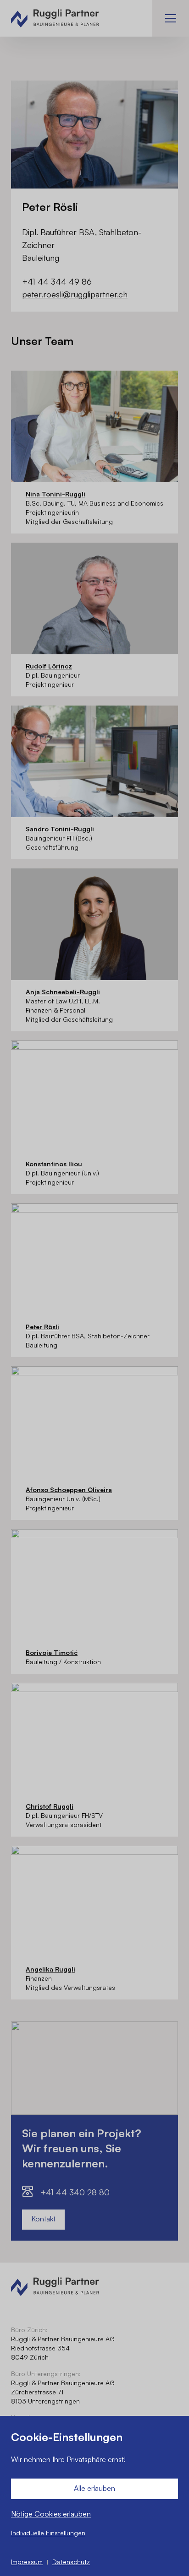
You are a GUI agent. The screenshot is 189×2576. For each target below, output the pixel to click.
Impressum (27, 2562)
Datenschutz (71, 2562)
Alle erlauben (94, 2488)
